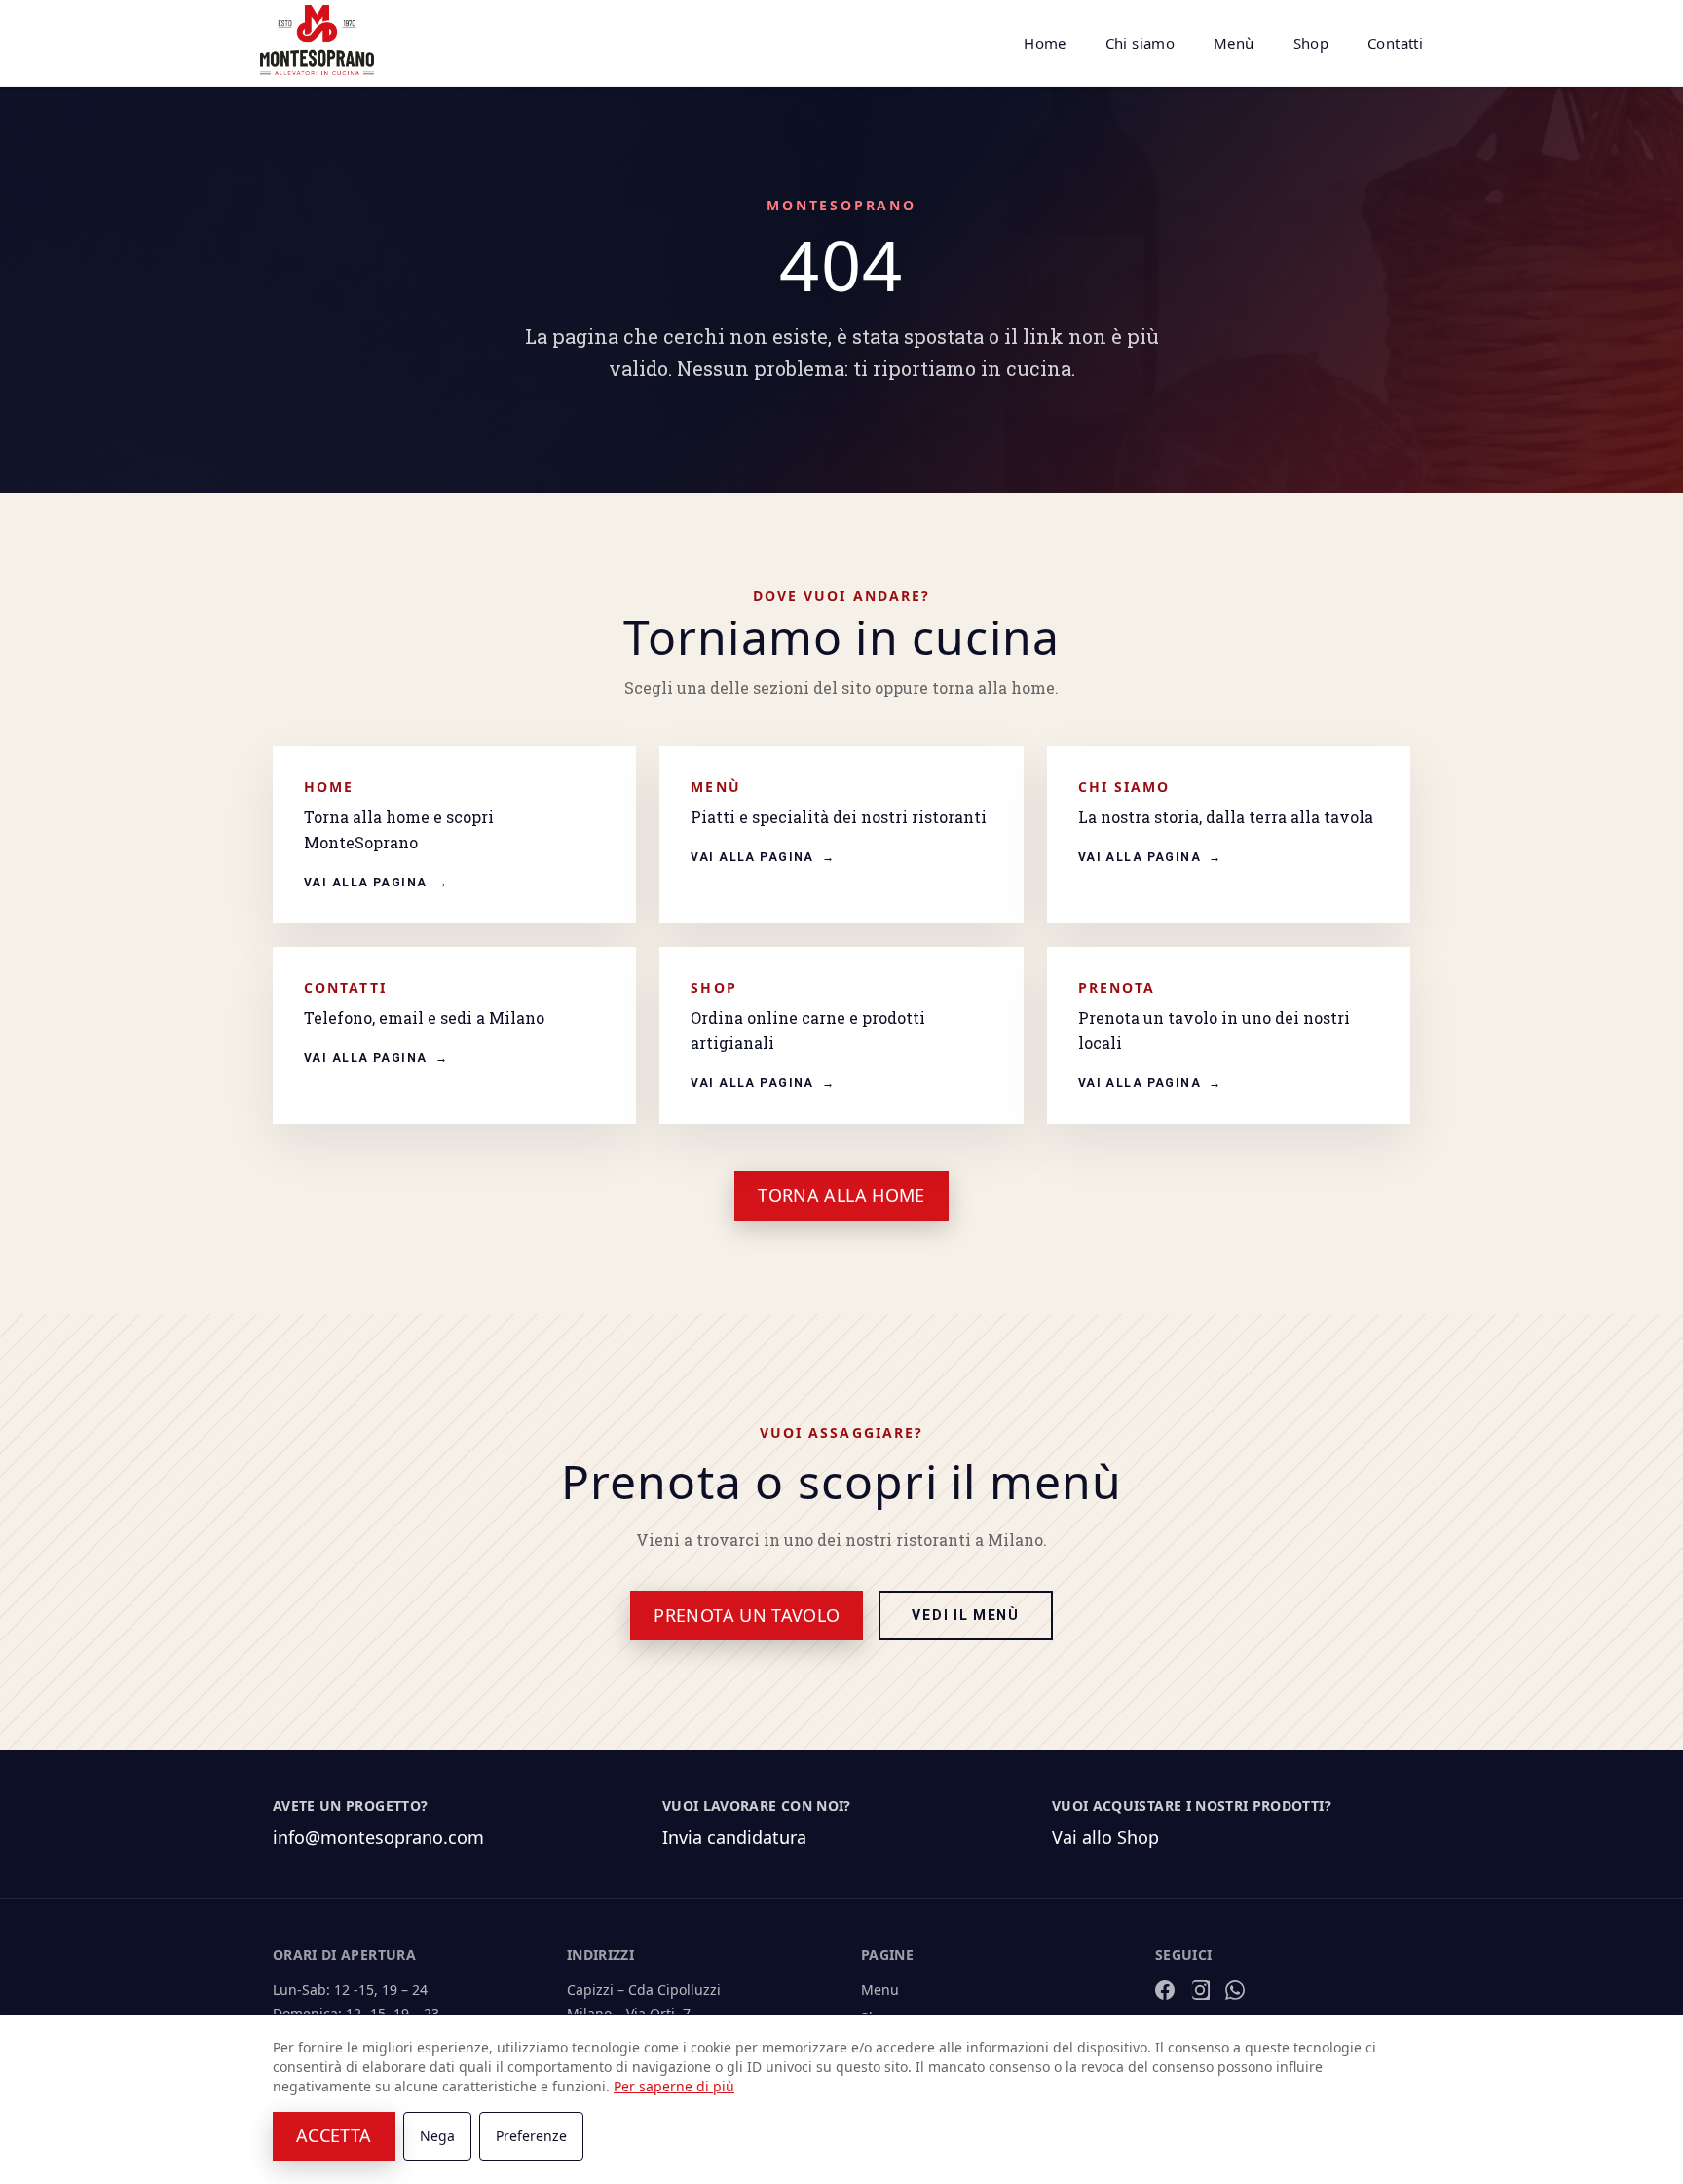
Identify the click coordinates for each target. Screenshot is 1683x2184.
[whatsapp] (1235, 1990)
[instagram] (1200, 1990)
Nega (437, 2136)
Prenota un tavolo (747, 1615)
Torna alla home (841, 1195)
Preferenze (531, 2136)
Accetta (334, 2135)
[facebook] (1165, 1990)
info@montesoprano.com (378, 1837)
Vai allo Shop (1105, 1837)
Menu (880, 1990)
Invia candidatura (734, 1837)
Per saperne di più (674, 2086)
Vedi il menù (965, 1616)
